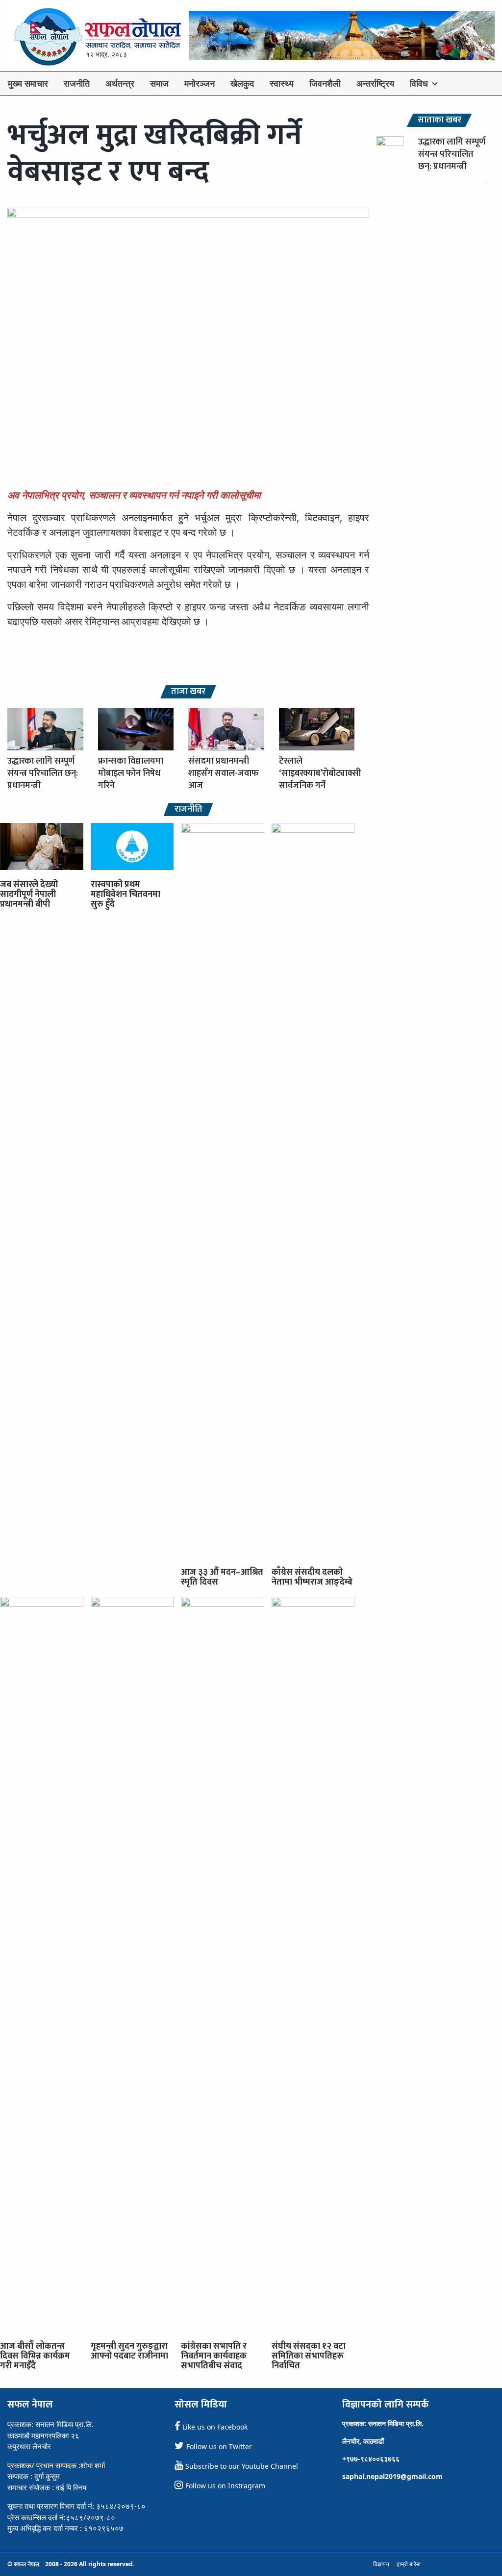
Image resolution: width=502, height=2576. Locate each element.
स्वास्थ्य (282, 83)
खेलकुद (242, 83)
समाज (159, 83)
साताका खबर (439, 120)
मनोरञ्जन (200, 83)
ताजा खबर (188, 692)
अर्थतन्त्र (120, 83)
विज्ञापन (381, 2564)
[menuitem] (28, 83)
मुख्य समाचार (28, 83)
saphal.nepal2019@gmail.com (392, 2476)
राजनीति (77, 83)
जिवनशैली (325, 83)
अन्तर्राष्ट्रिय (375, 83)
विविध (419, 83)
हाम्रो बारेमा (409, 2564)
